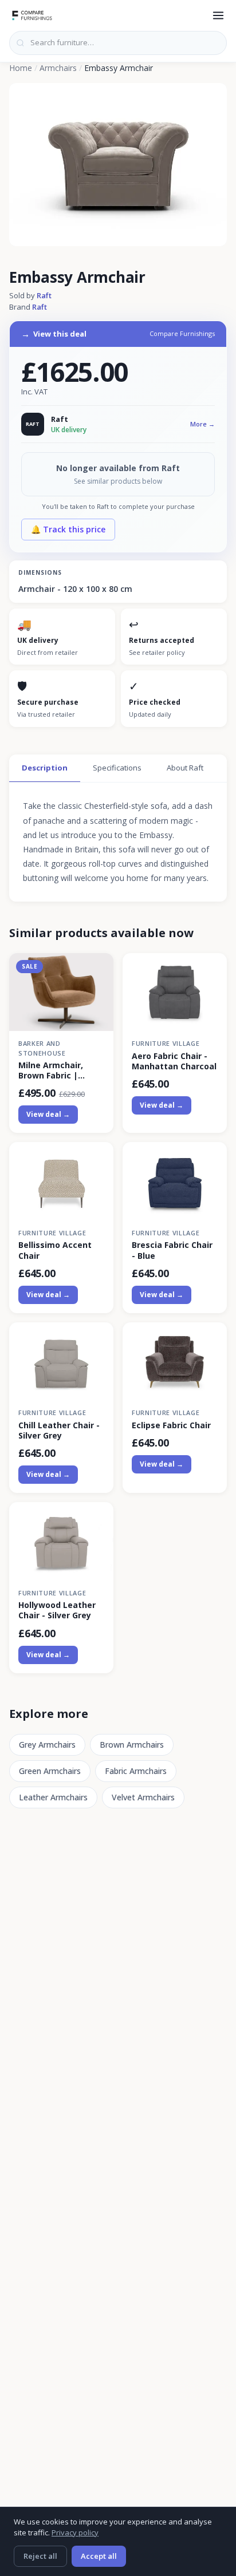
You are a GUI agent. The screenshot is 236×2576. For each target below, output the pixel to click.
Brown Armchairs (132, 1745)
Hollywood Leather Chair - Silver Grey (57, 1610)
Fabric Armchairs (136, 1771)
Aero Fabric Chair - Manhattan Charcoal (174, 1061)
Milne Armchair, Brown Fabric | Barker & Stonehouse (51, 1070)
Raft (44, 295)
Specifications (117, 768)
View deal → (48, 1114)
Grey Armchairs (47, 1745)
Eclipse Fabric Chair (171, 1425)
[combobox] (118, 43)
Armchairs (58, 68)
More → (202, 424)
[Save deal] (98, 968)
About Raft (185, 768)
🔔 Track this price (68, 529)
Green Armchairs (50, 1771)
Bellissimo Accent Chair (55, 1250)
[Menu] (218, 15)
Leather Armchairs (53, 1797)
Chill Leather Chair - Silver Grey (59, 1431)
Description (45, 768)
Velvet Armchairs (143, 1797)
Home (21, 68)
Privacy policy (75, 2532)
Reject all (40, 2556)
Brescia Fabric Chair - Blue (172, 1250)
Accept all (99, 2556)
